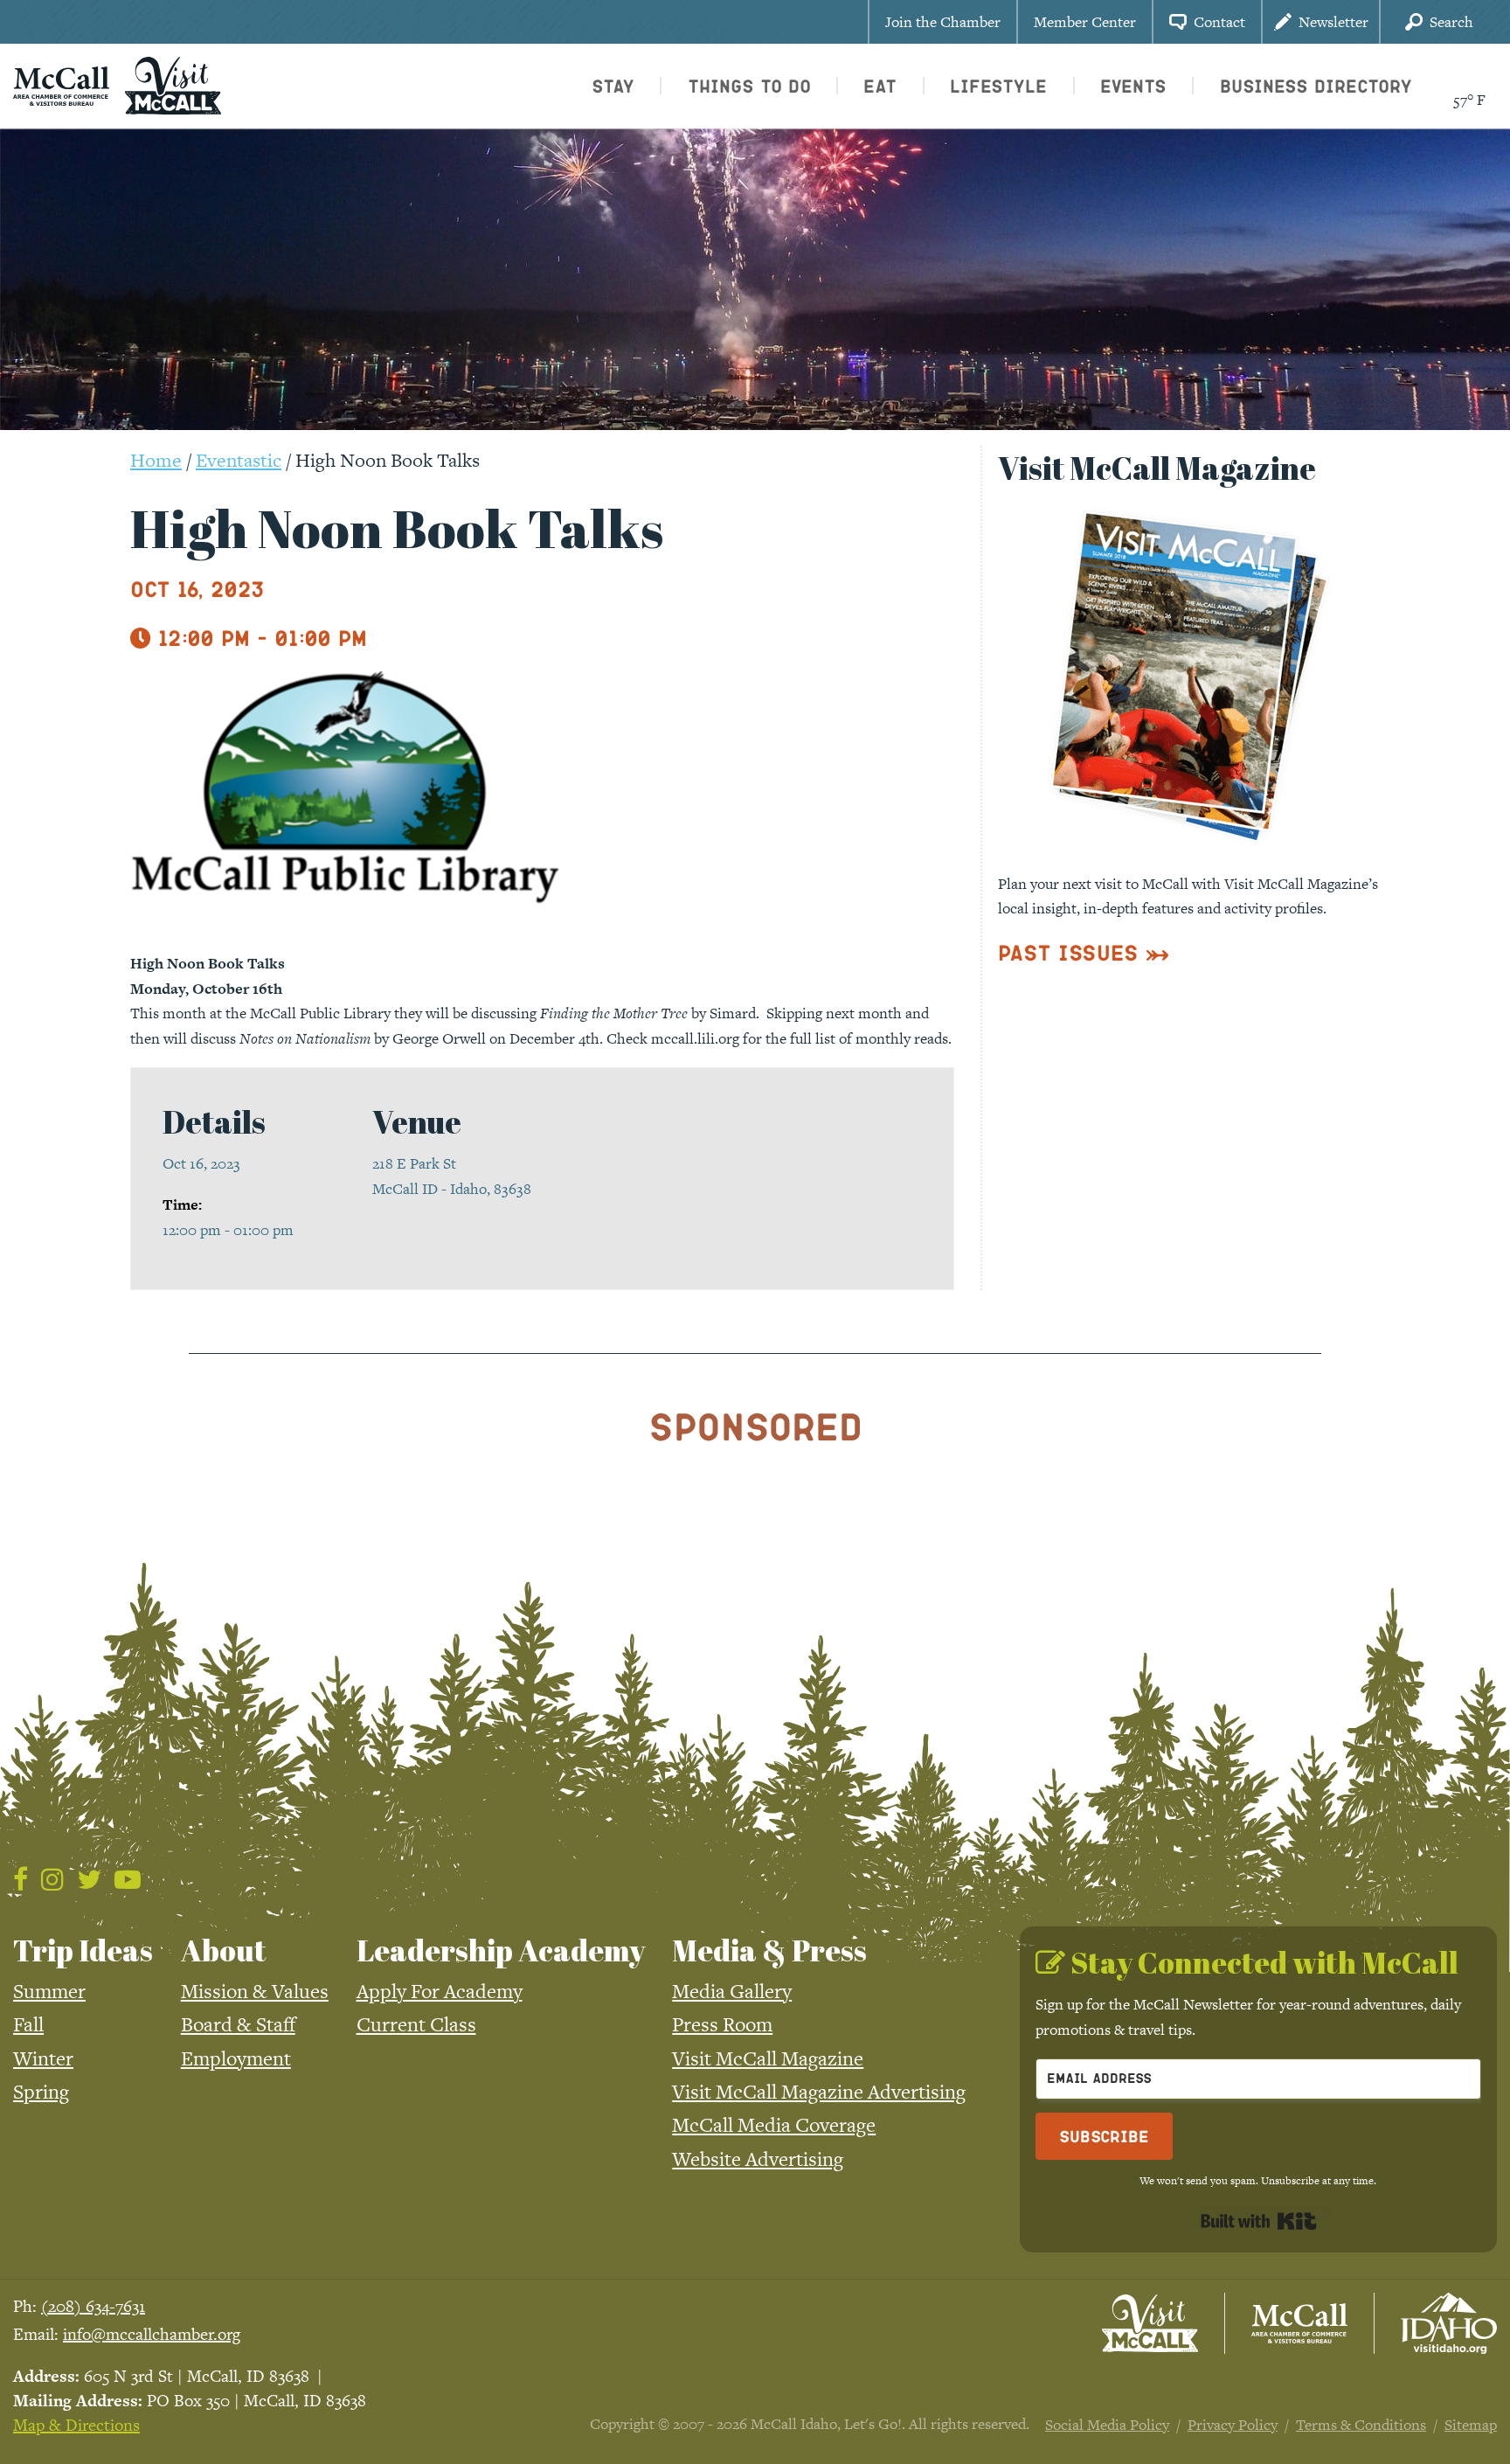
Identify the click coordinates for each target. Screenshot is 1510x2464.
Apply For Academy (440, 1991)
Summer (49, 1991)
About (224, 1950)
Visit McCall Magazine (768, 2058)
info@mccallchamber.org (152, 2334)
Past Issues (1068, 952)
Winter (43, 2058)
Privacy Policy (1233, 2425)
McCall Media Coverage (774, 2125)
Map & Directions (76, 2425)
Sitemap (1471, 2425)
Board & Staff (238, 2024)
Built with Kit (1259, 2221)
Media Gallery (732, 1991)
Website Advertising (758, 2159)
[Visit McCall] (1150, 2323)
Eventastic (239, 460)
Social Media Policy (1107, 2425)
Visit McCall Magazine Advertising (819, 2092)
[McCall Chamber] (61, 84)
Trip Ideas (83, 1950)
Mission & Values (255, 1991)
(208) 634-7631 (93, 2306)
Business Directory (1316, 86)
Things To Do (749, 86)
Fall (28, 2024)
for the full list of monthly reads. (847, 1038)
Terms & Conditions (1361, 2425)
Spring (41, 2092)
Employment (236, 2058)
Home (156, 460)
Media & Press (769, 1950)
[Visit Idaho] (1449, 2323)
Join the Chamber (943, 22)
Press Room (722, 2024)
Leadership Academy (501, 1950)
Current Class (416, 2024)
